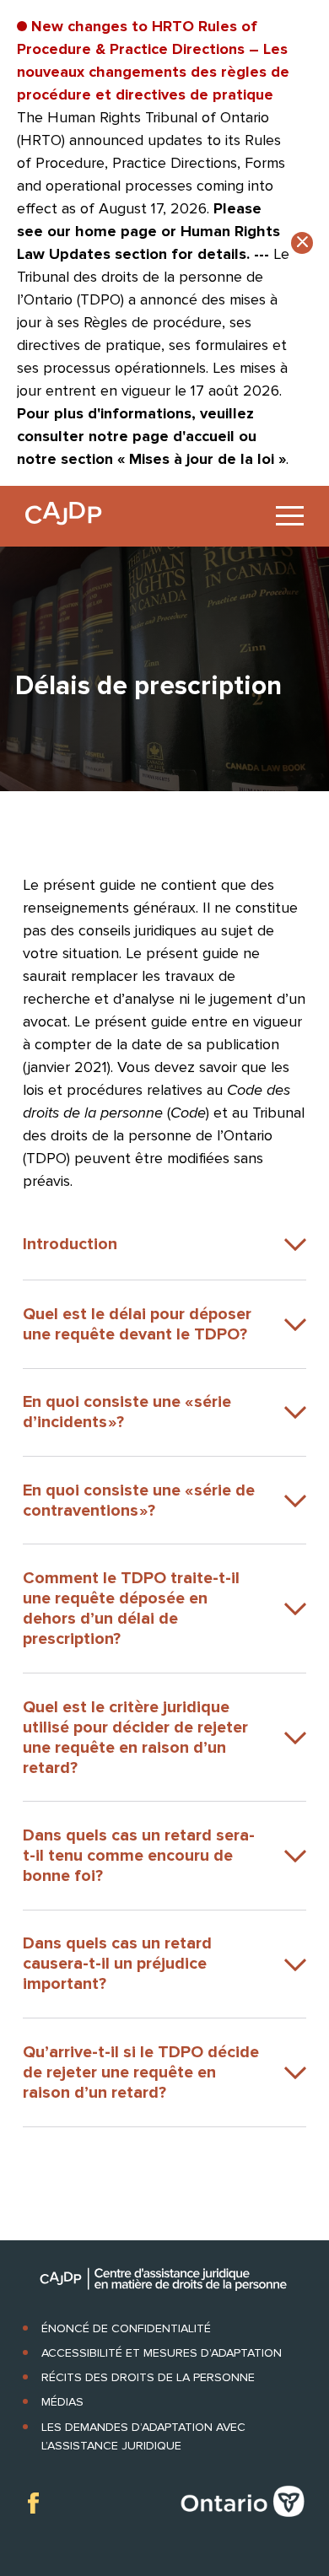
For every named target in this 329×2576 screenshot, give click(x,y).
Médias (62, 2402)
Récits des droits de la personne (148, 2377)
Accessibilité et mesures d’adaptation (162, 2353)
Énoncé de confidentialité (126, 2328)
